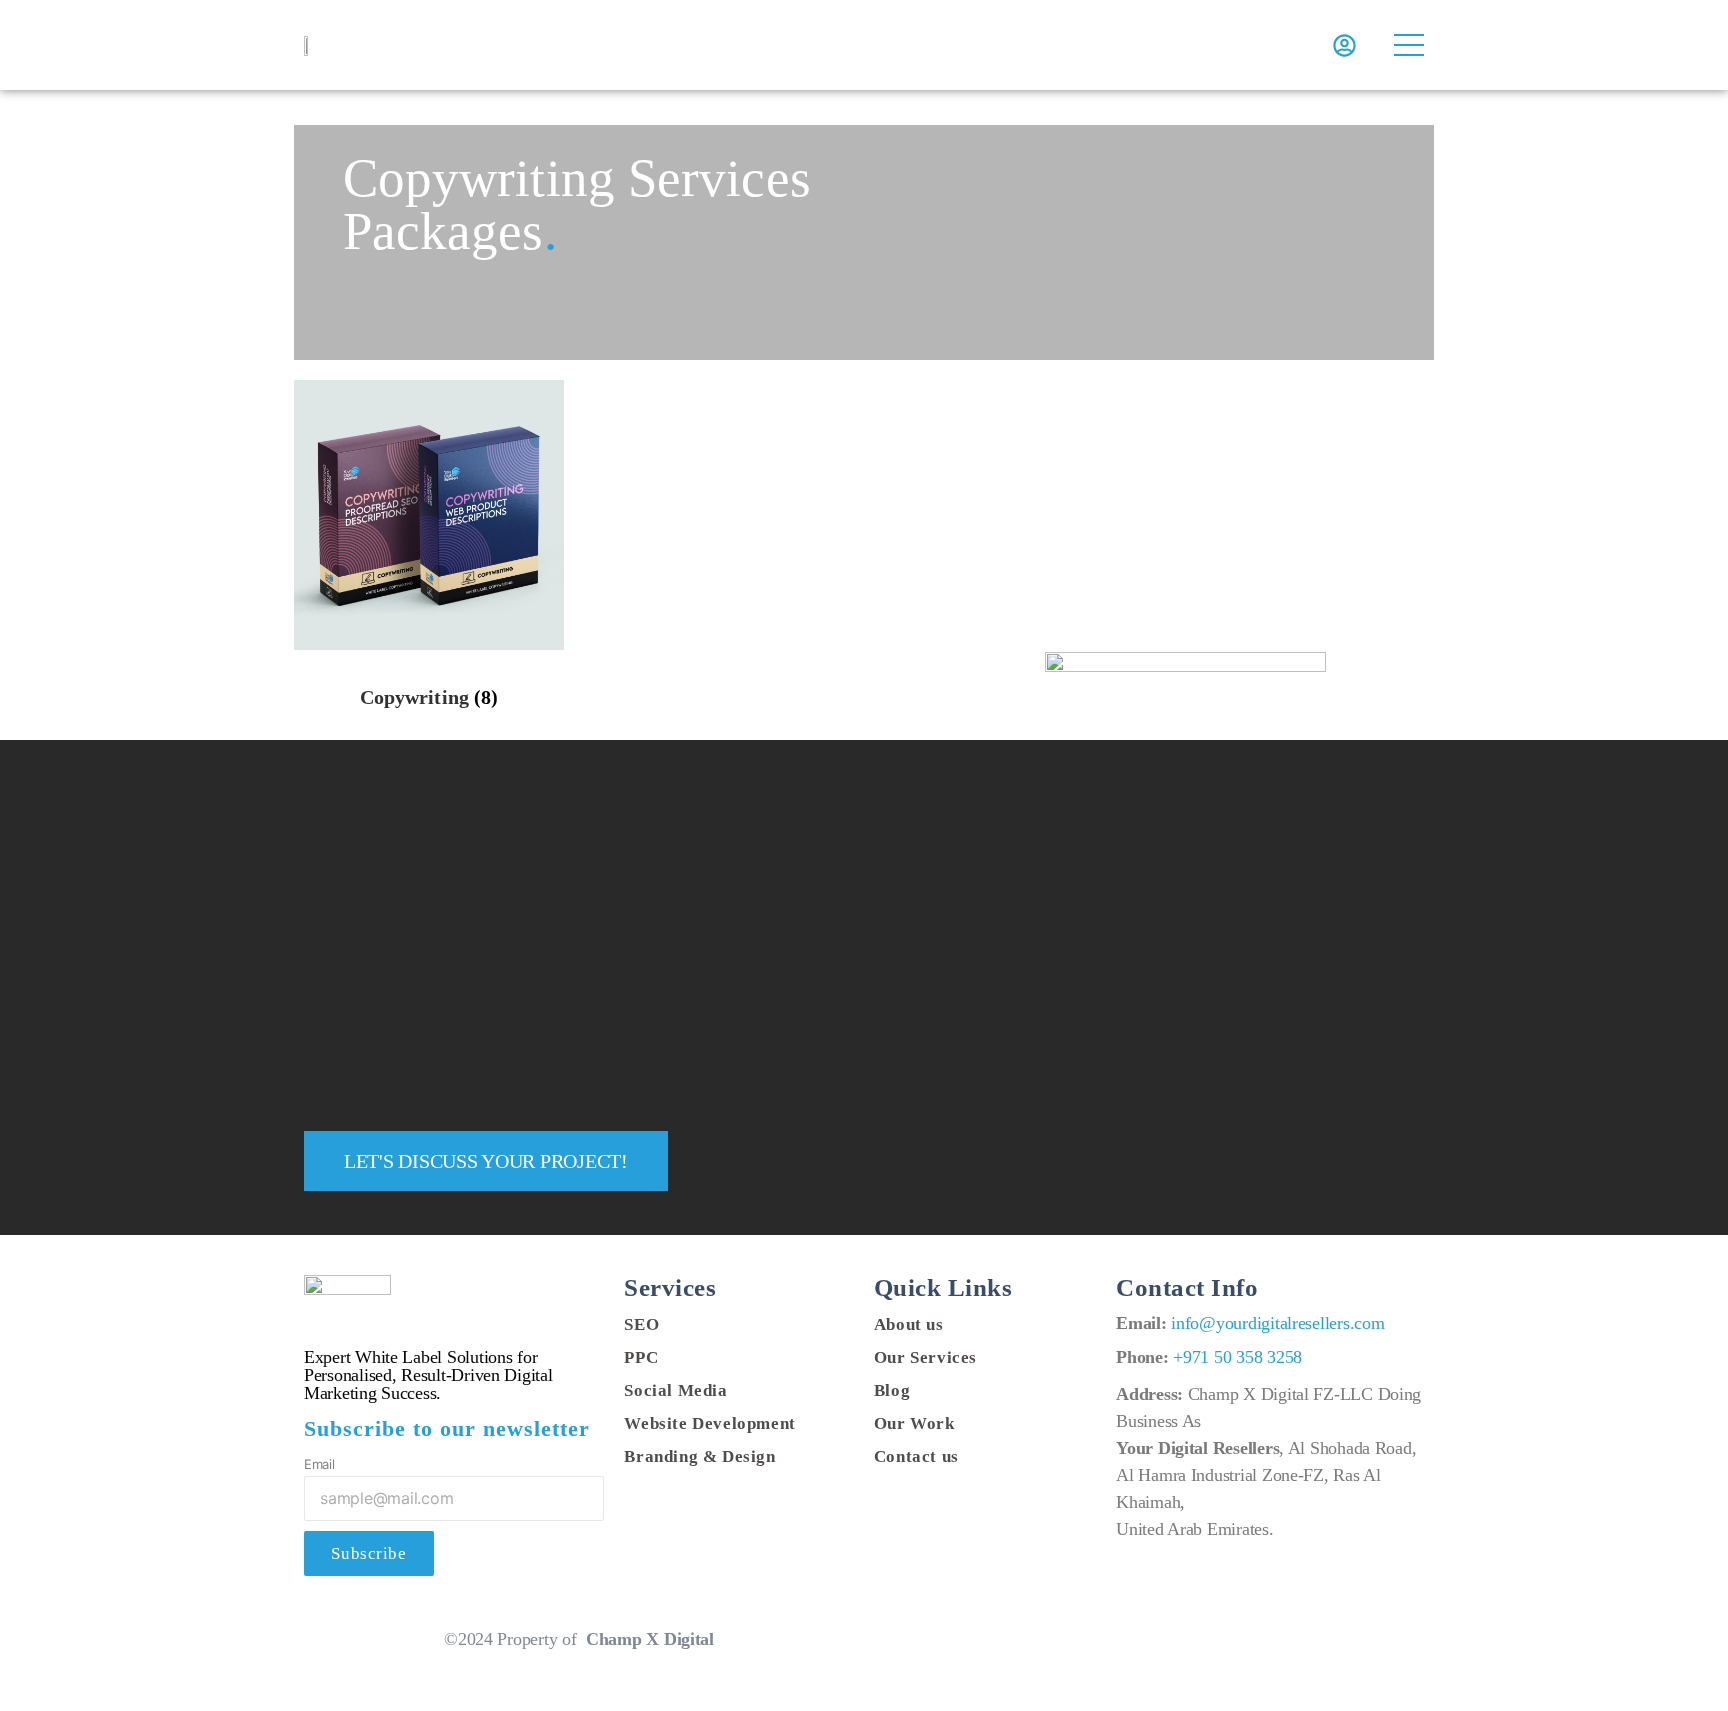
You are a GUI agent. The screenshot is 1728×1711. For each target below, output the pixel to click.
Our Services (925, 1357)
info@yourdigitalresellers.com (1277, 1323)
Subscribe (368, 1553)
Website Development (709, 1423)
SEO (641, 1324)
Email (319, 1464)
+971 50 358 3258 (1237, 1357)
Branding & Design (699, 1456)
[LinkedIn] (1178, 1634)
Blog (892, 1390)
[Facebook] (1121, 1634)
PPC (641, 1357)
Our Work (914, 1423)
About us (909, 1324)
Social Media (675, 1390)
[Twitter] (1149, 1634)
